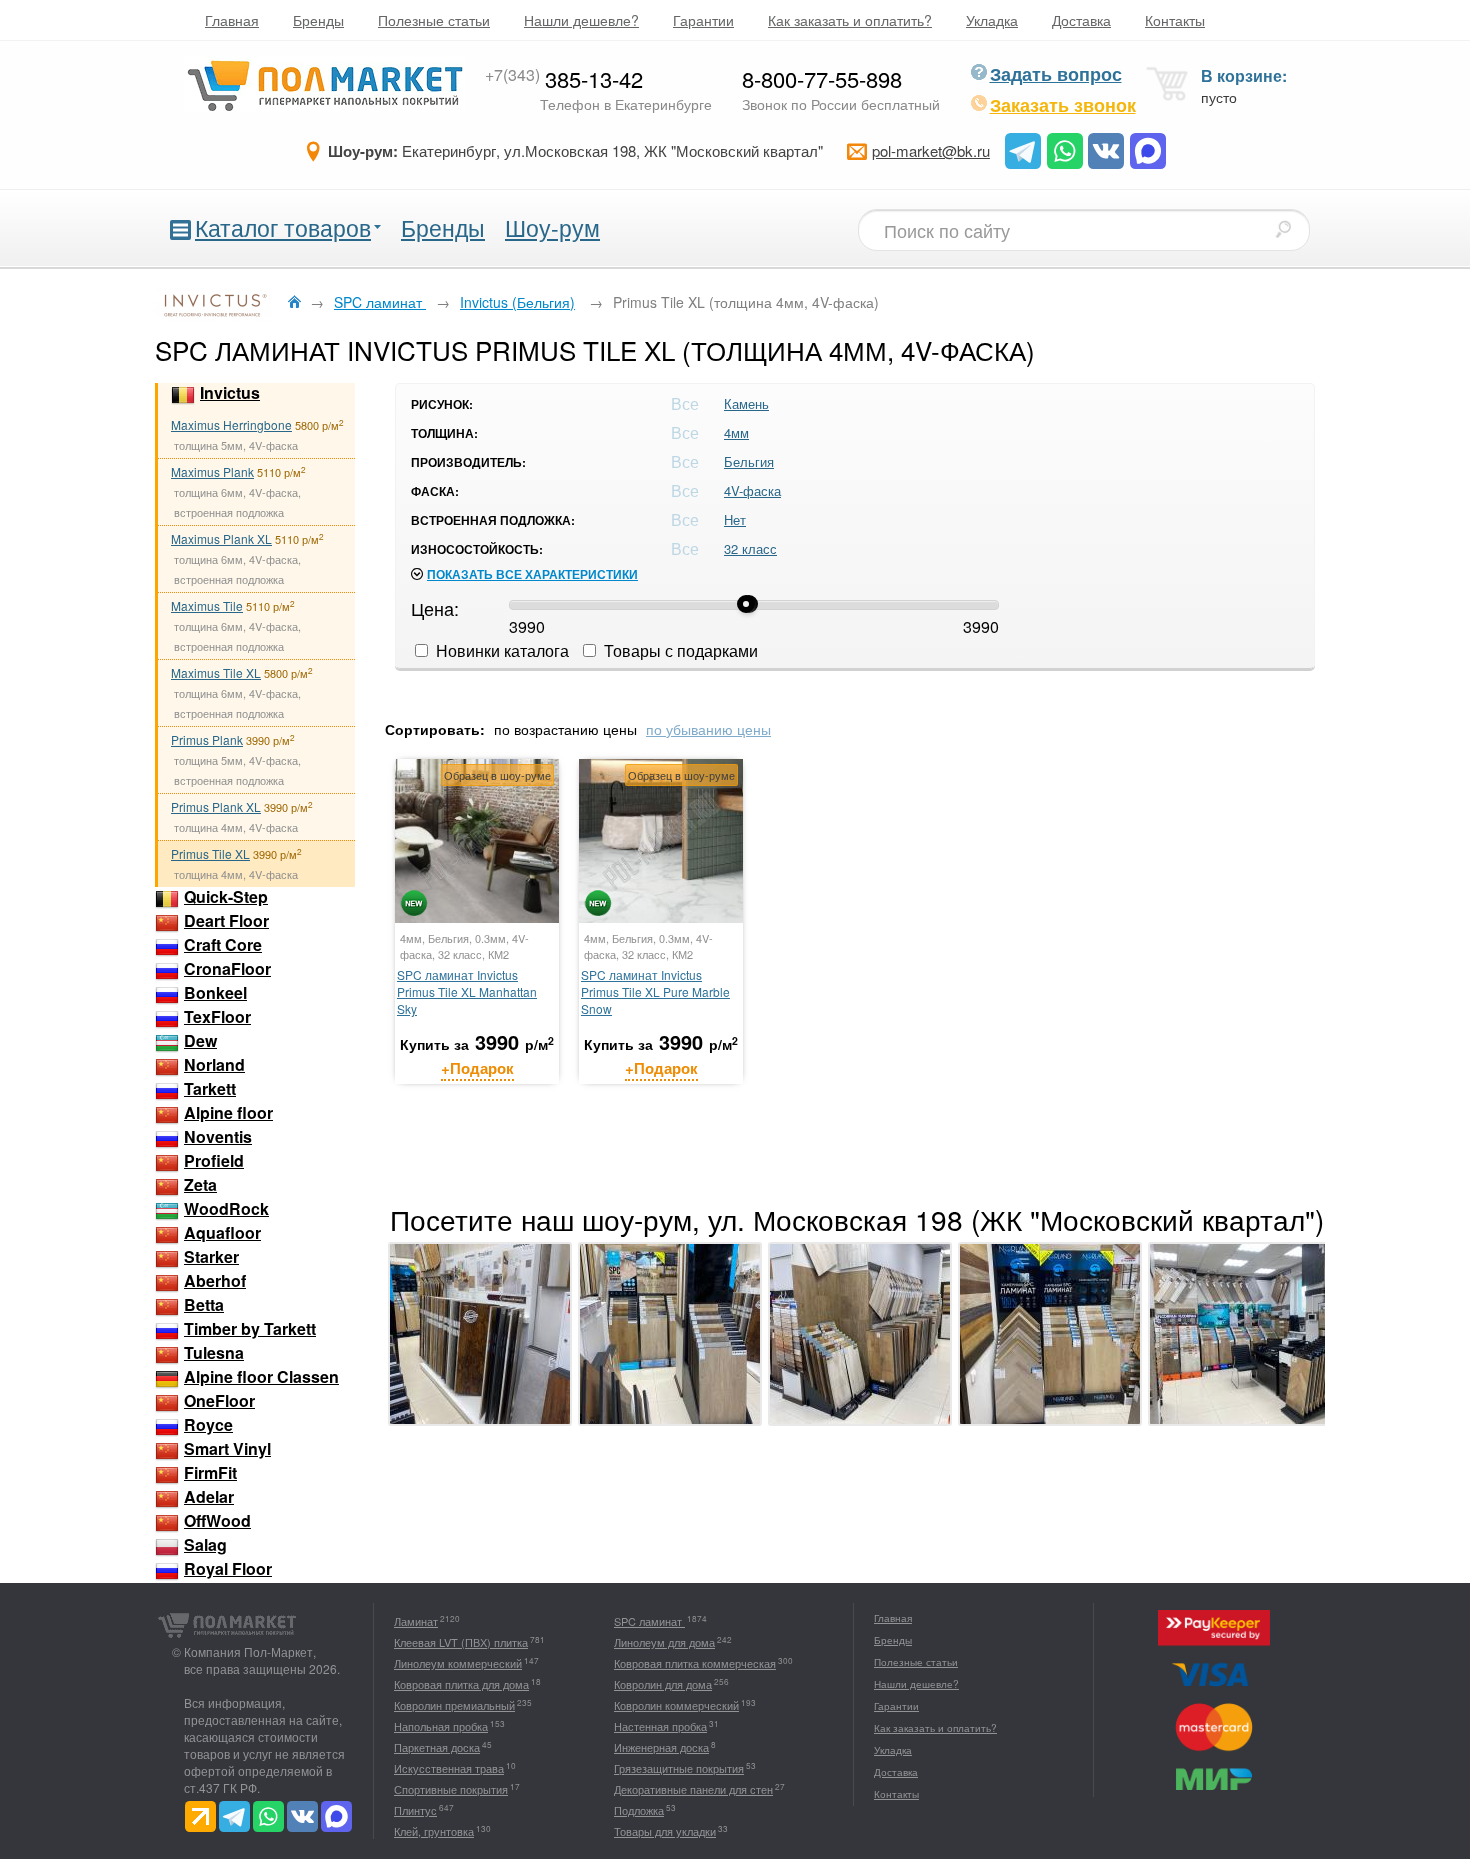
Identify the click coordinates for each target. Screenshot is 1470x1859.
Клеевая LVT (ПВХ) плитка (461, 1642)
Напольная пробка (441, 1726)
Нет (735, 519)
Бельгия (749, 461)
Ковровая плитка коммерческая (695, 1663)
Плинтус (415, 1810)
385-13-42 (564, 78)
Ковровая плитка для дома (461, 1684)
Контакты (1175, 20)
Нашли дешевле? (581, 20)
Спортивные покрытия (451, 1789)
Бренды (318, 20)
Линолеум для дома (664, 1642)
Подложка (639, 1810)
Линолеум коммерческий (458, 1663)
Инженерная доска (661, 1747)
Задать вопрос (1056, 74)
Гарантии (703, 20)
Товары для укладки (665, 1831)
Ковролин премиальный (454, 1705)
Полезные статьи (434, 20)
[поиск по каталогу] (1283, 229)
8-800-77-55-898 (822, 78)
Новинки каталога (500, 650)
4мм (736, 432)
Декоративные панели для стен (693, 1789)
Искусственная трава (449, 1768)
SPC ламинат (649, 1621)
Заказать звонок (1063, 105)
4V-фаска (752, 490)
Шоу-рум (552, 227)
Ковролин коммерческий (676, 1705)
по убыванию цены (708, 729)
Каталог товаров (283, 227)
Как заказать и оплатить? (850, 20)
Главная (232, 20)
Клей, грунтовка (434, 1831)
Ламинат (416, 1621)
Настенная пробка (660, 1726)
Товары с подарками (679, 650)
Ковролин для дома (663, 1684)
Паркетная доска (437, 1747)
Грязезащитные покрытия (679, 1768)
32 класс (750, 548)
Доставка (1081, 20)
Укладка (992, 20)
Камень (746, 403)
